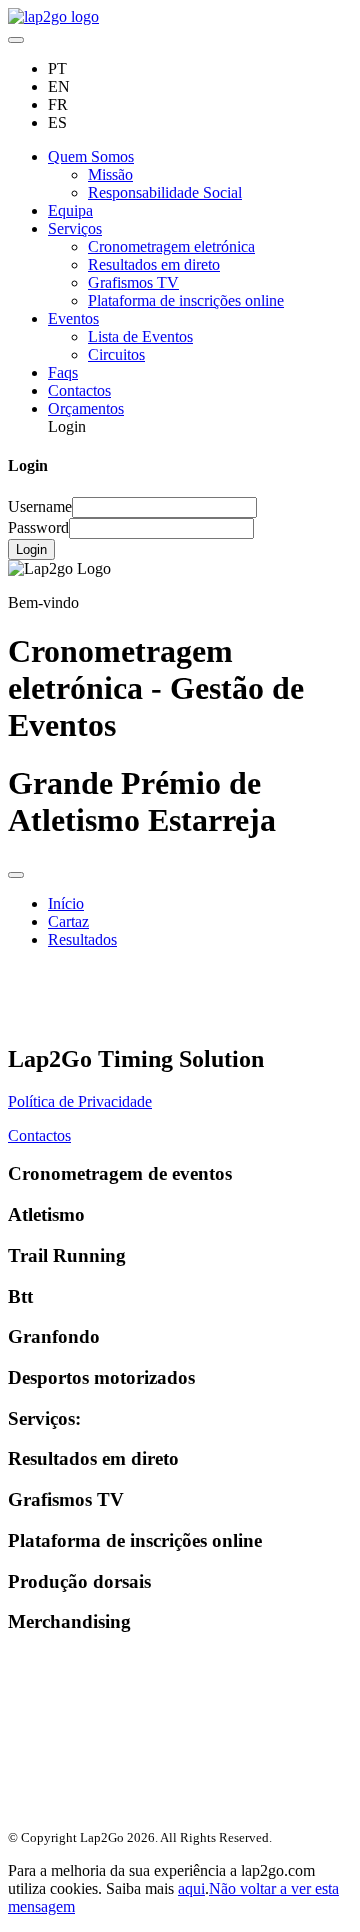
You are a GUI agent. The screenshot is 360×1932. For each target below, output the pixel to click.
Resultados (82, 939)
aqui (191, 1888)
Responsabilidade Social (165, 192)
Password (38, 527)
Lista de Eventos (140, 336)
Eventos (73, 318)
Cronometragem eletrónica (171, 246)
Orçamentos (86, 408)
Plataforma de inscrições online (186, 300)
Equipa (70, 210)
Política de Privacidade (80, 1101)
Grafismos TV (133, 282)
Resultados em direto (154, 264)
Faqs (63, 372)
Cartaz (68, 921)
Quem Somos (91, 156)
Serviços (75, 228)
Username (40, 506)
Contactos (79, 390)
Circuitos (116, 354)
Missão (110, 174)
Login (31, 549)
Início (66, 903)
